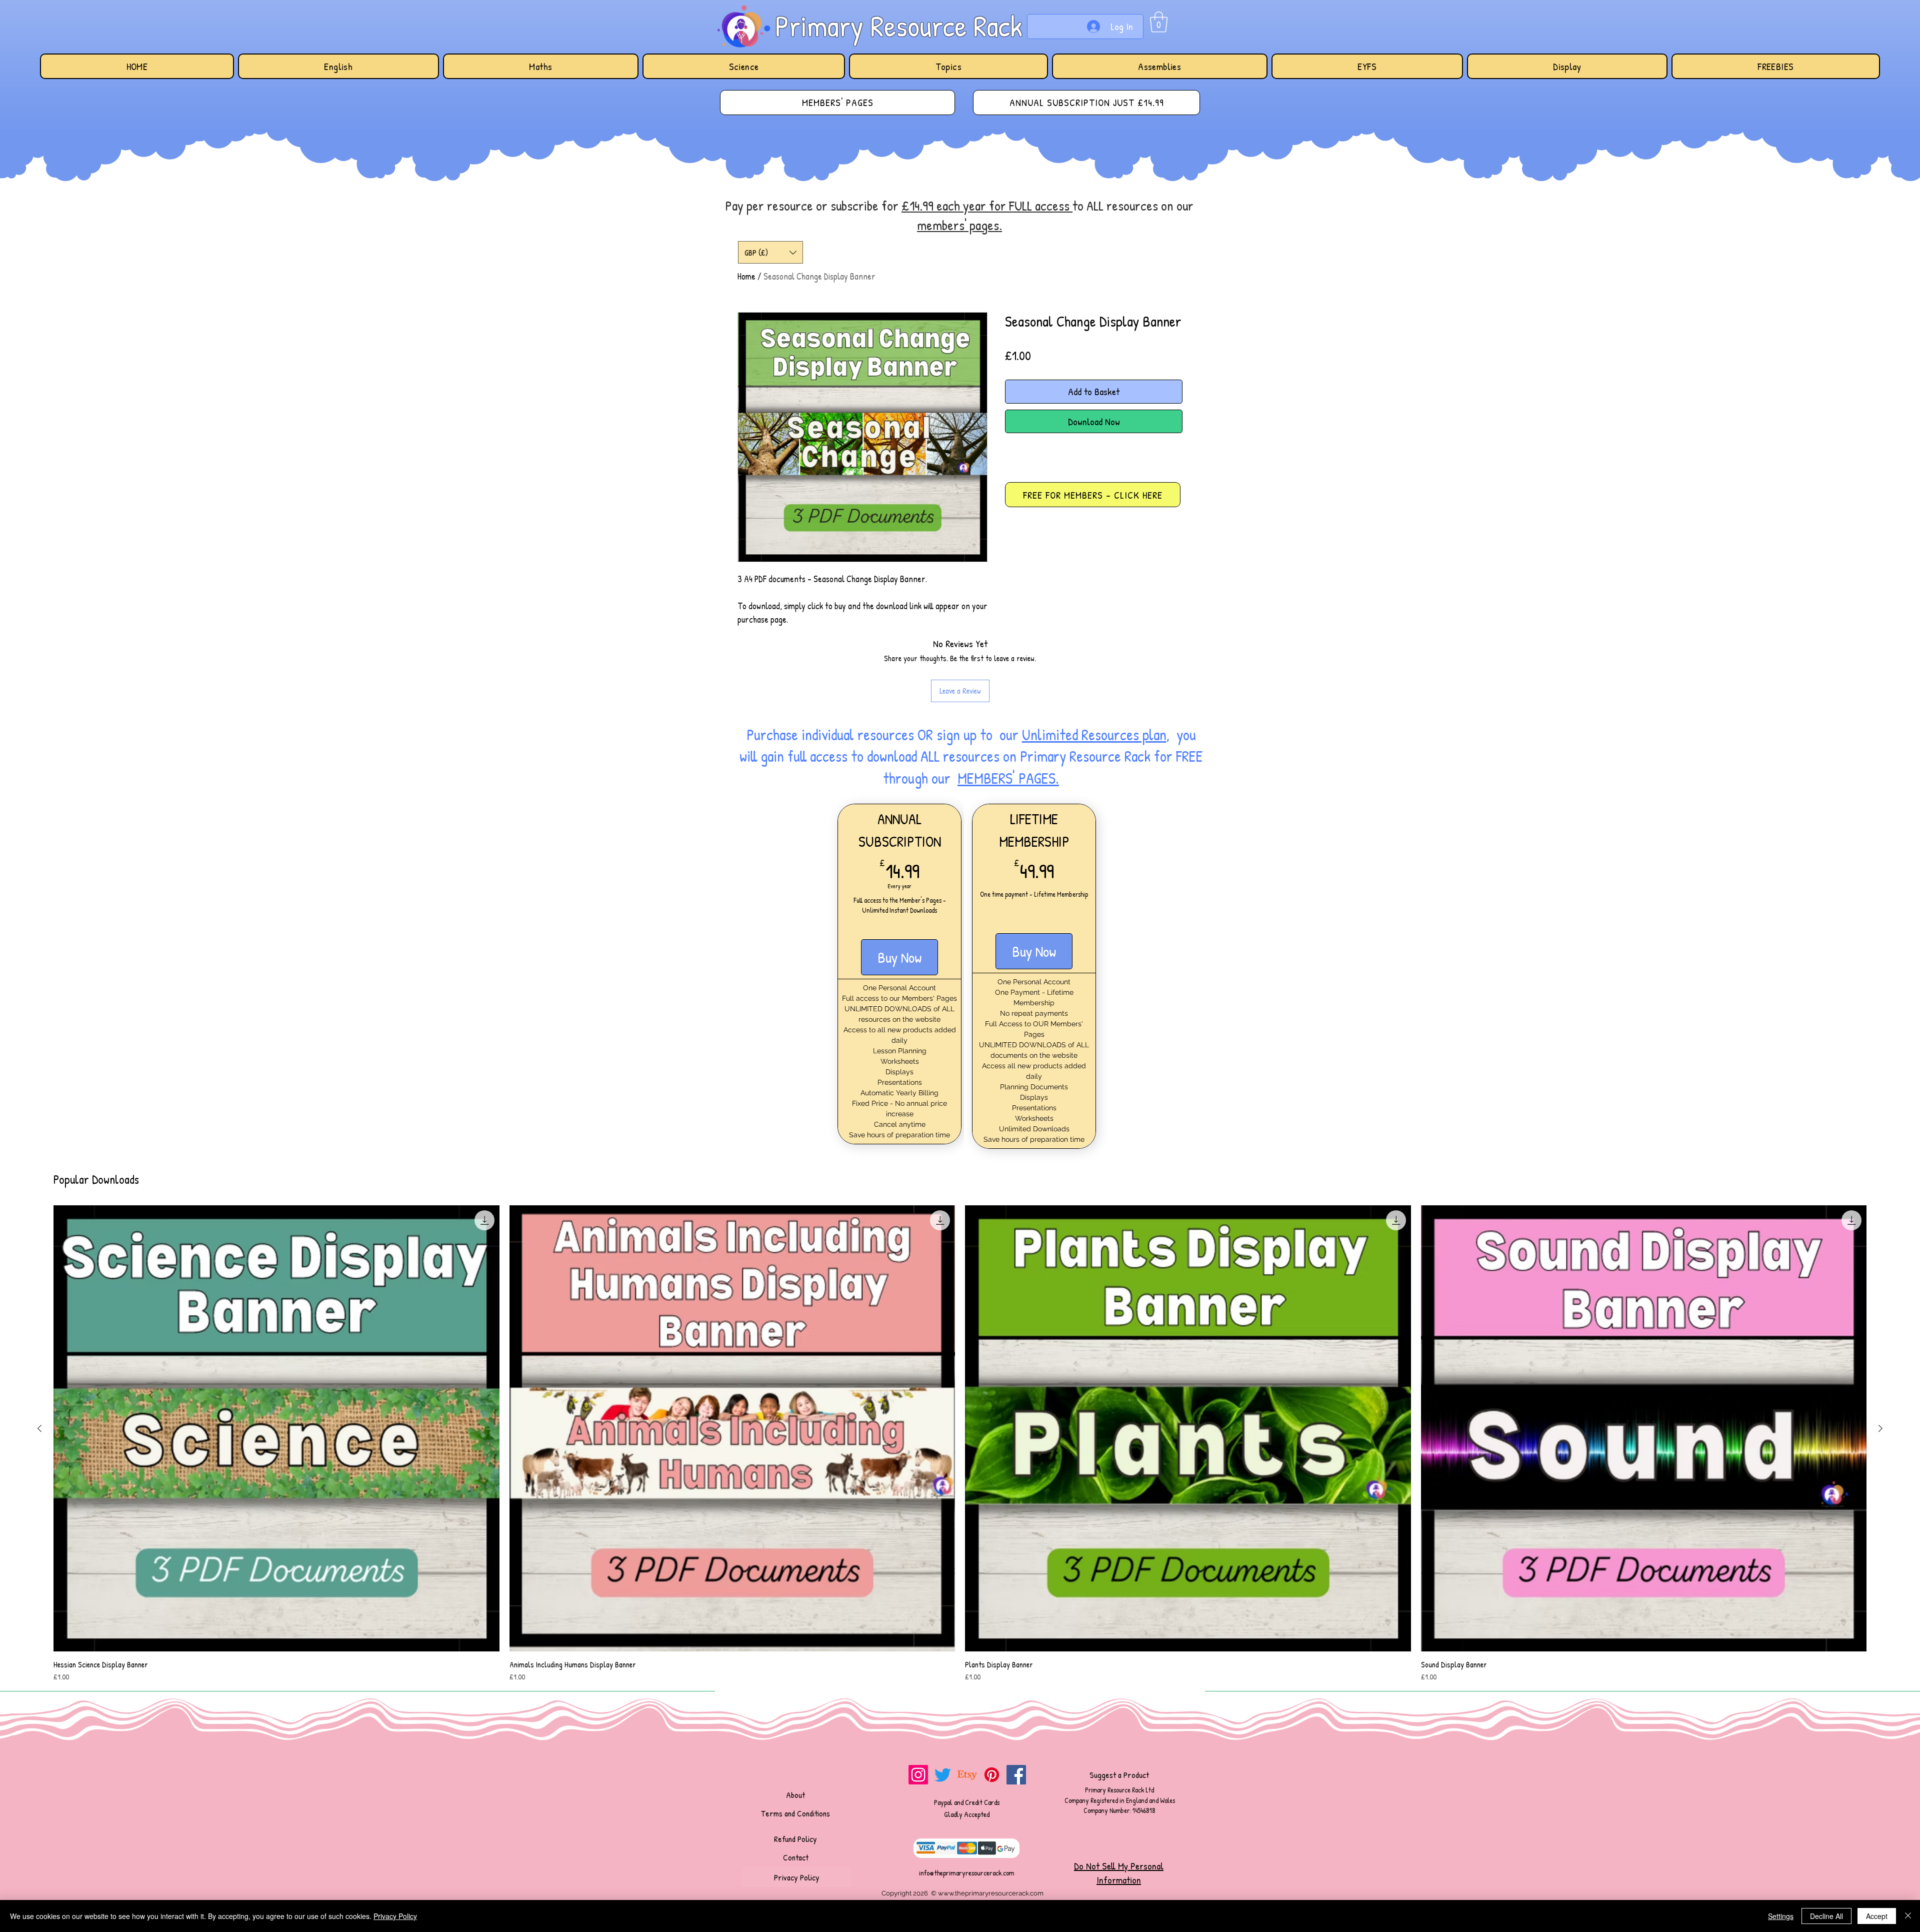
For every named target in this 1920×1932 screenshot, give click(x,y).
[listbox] (770, 252)
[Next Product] (1880, 1428)
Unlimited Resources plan (1094, 735)
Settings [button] (1781, 1916)
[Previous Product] (39, 1428)
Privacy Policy (395, 1916)
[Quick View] (276, 1428)
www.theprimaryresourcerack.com (991, 1893)
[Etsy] (967, 1775)
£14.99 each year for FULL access (987, 206)
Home (746, 276)
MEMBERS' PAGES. (1008, 778)
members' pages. (959, 225)
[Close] (1908, 1916)
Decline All (1826, 1916)
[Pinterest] (992, 1775)
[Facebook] (1016, 1775)
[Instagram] (918, 1775)
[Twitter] (943, 1775)
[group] (960, 1444)
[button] (1159, 22)
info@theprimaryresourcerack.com (967, 1873)
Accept (1877, 1916)
